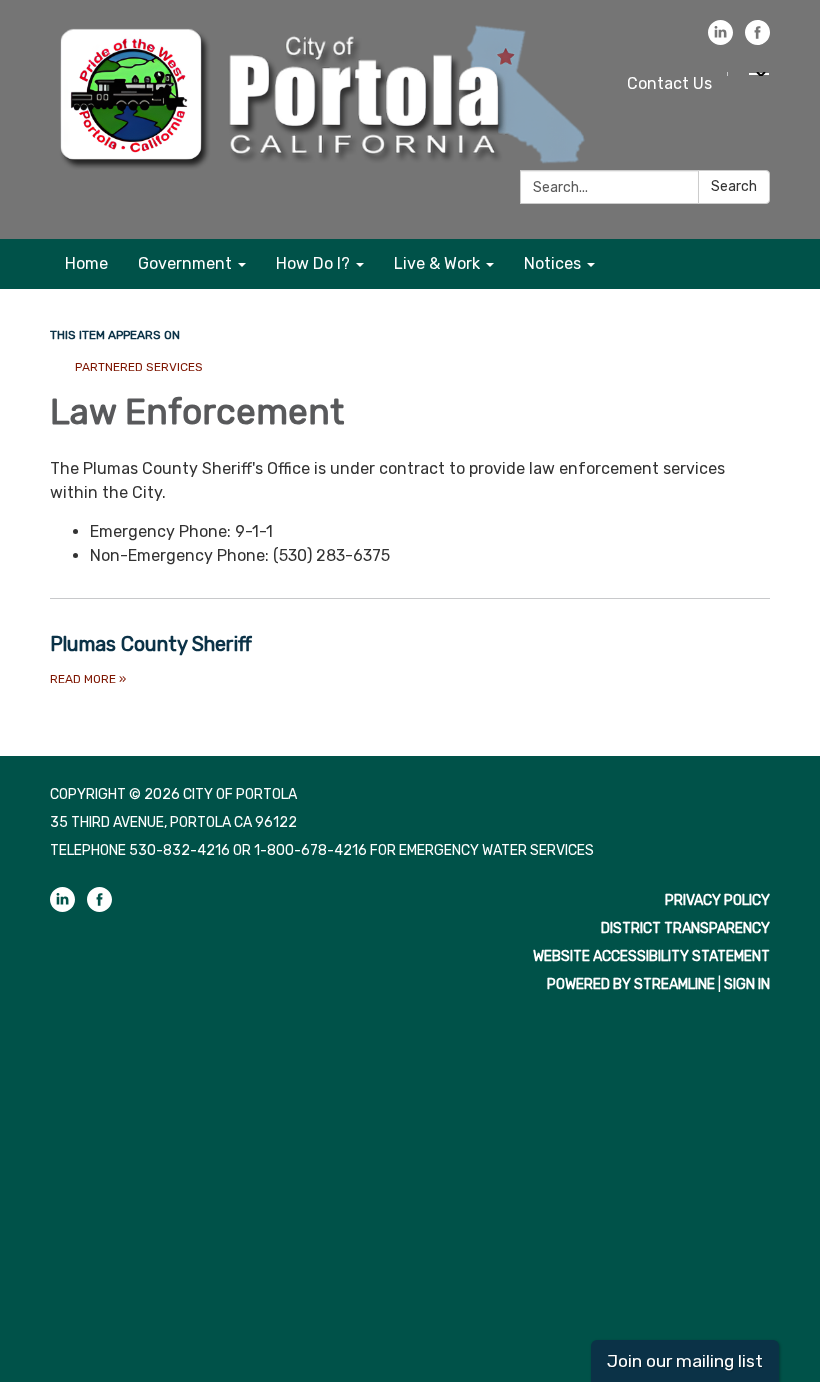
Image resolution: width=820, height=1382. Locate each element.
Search (734, 186)
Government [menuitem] (185, 263)
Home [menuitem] (86, 263)
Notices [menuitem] (552, 263)
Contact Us (669, 83)
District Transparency (685, 928)
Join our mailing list (685, 1361)
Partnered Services (139, 367)
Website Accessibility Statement (651, 956)
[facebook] (757, 39)
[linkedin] (720, 39)
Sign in (747, 984)
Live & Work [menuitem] (437, 263)
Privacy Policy (717, 900)
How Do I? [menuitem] (313, 263)
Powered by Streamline (631, 984)
